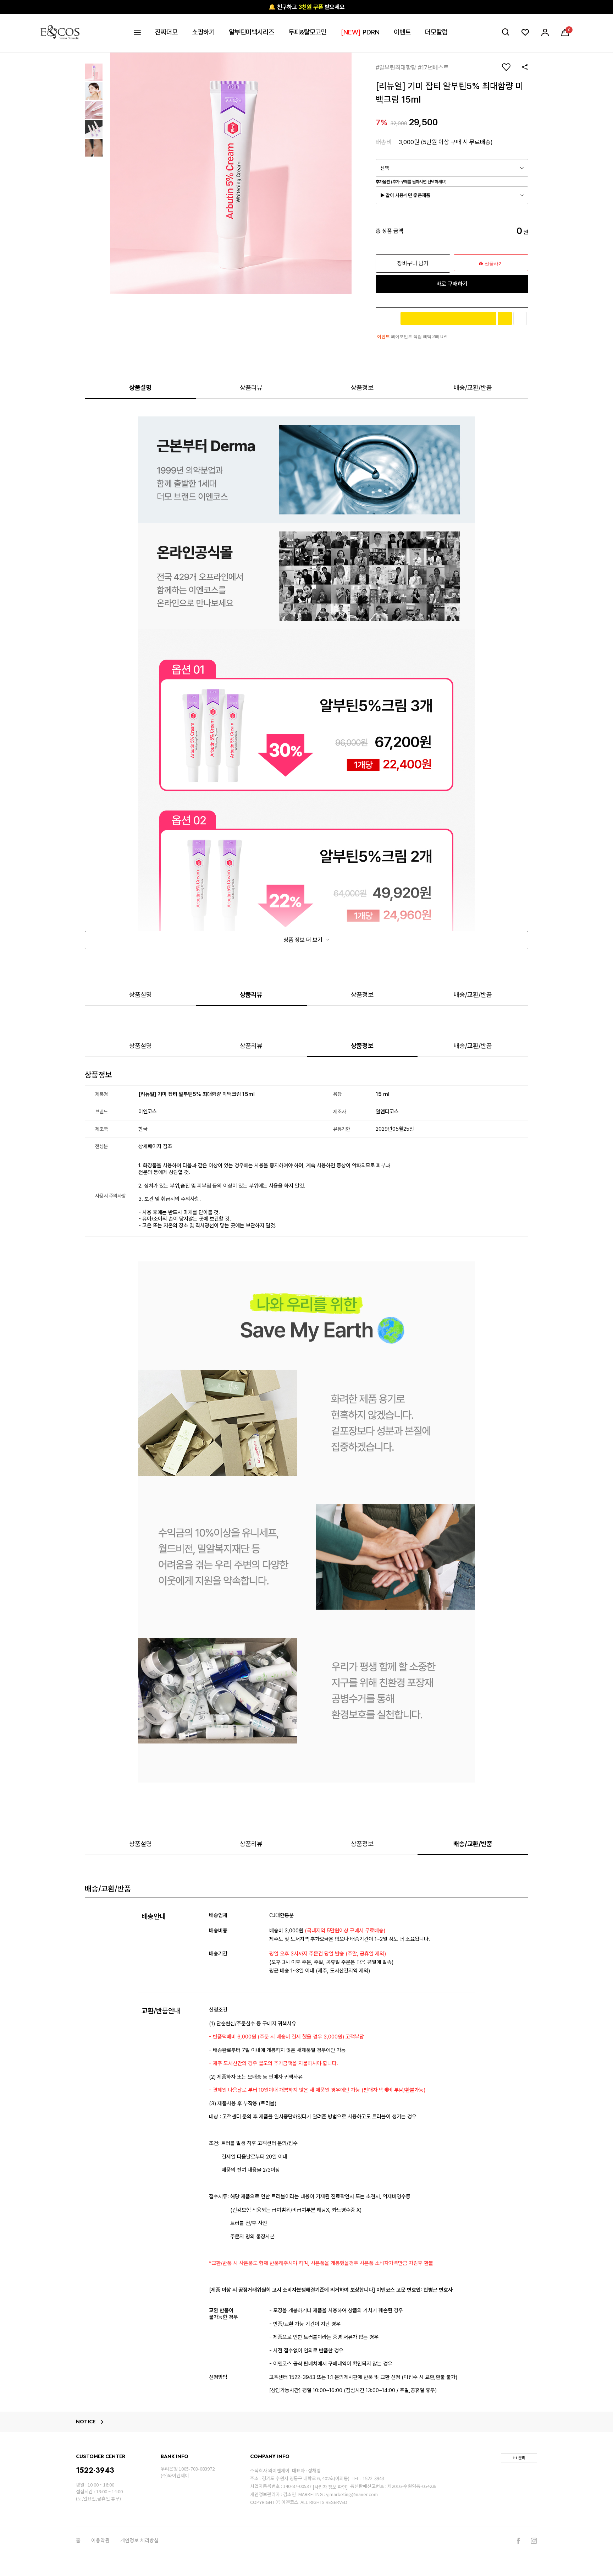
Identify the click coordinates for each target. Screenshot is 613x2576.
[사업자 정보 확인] (330, 2487)
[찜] (520, 318)
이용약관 (100, 2540)
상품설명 (140, 388)
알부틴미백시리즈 (252, 32)
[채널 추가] (505, 318)
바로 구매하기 (452, 284)
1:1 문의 (519, 2458)
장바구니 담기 (413, 263)
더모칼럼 (436, 32)
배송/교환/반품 (473, 388)
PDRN (360, 32)
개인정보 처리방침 (139, 2540)
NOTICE (86, 2422)
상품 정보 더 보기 (304, 940)
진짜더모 (166, 32)
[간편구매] (448, 318)
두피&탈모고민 (308, 32)
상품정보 (362, 388)
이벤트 (402, 32)
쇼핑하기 (203, 32)
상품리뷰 (251, 388)
